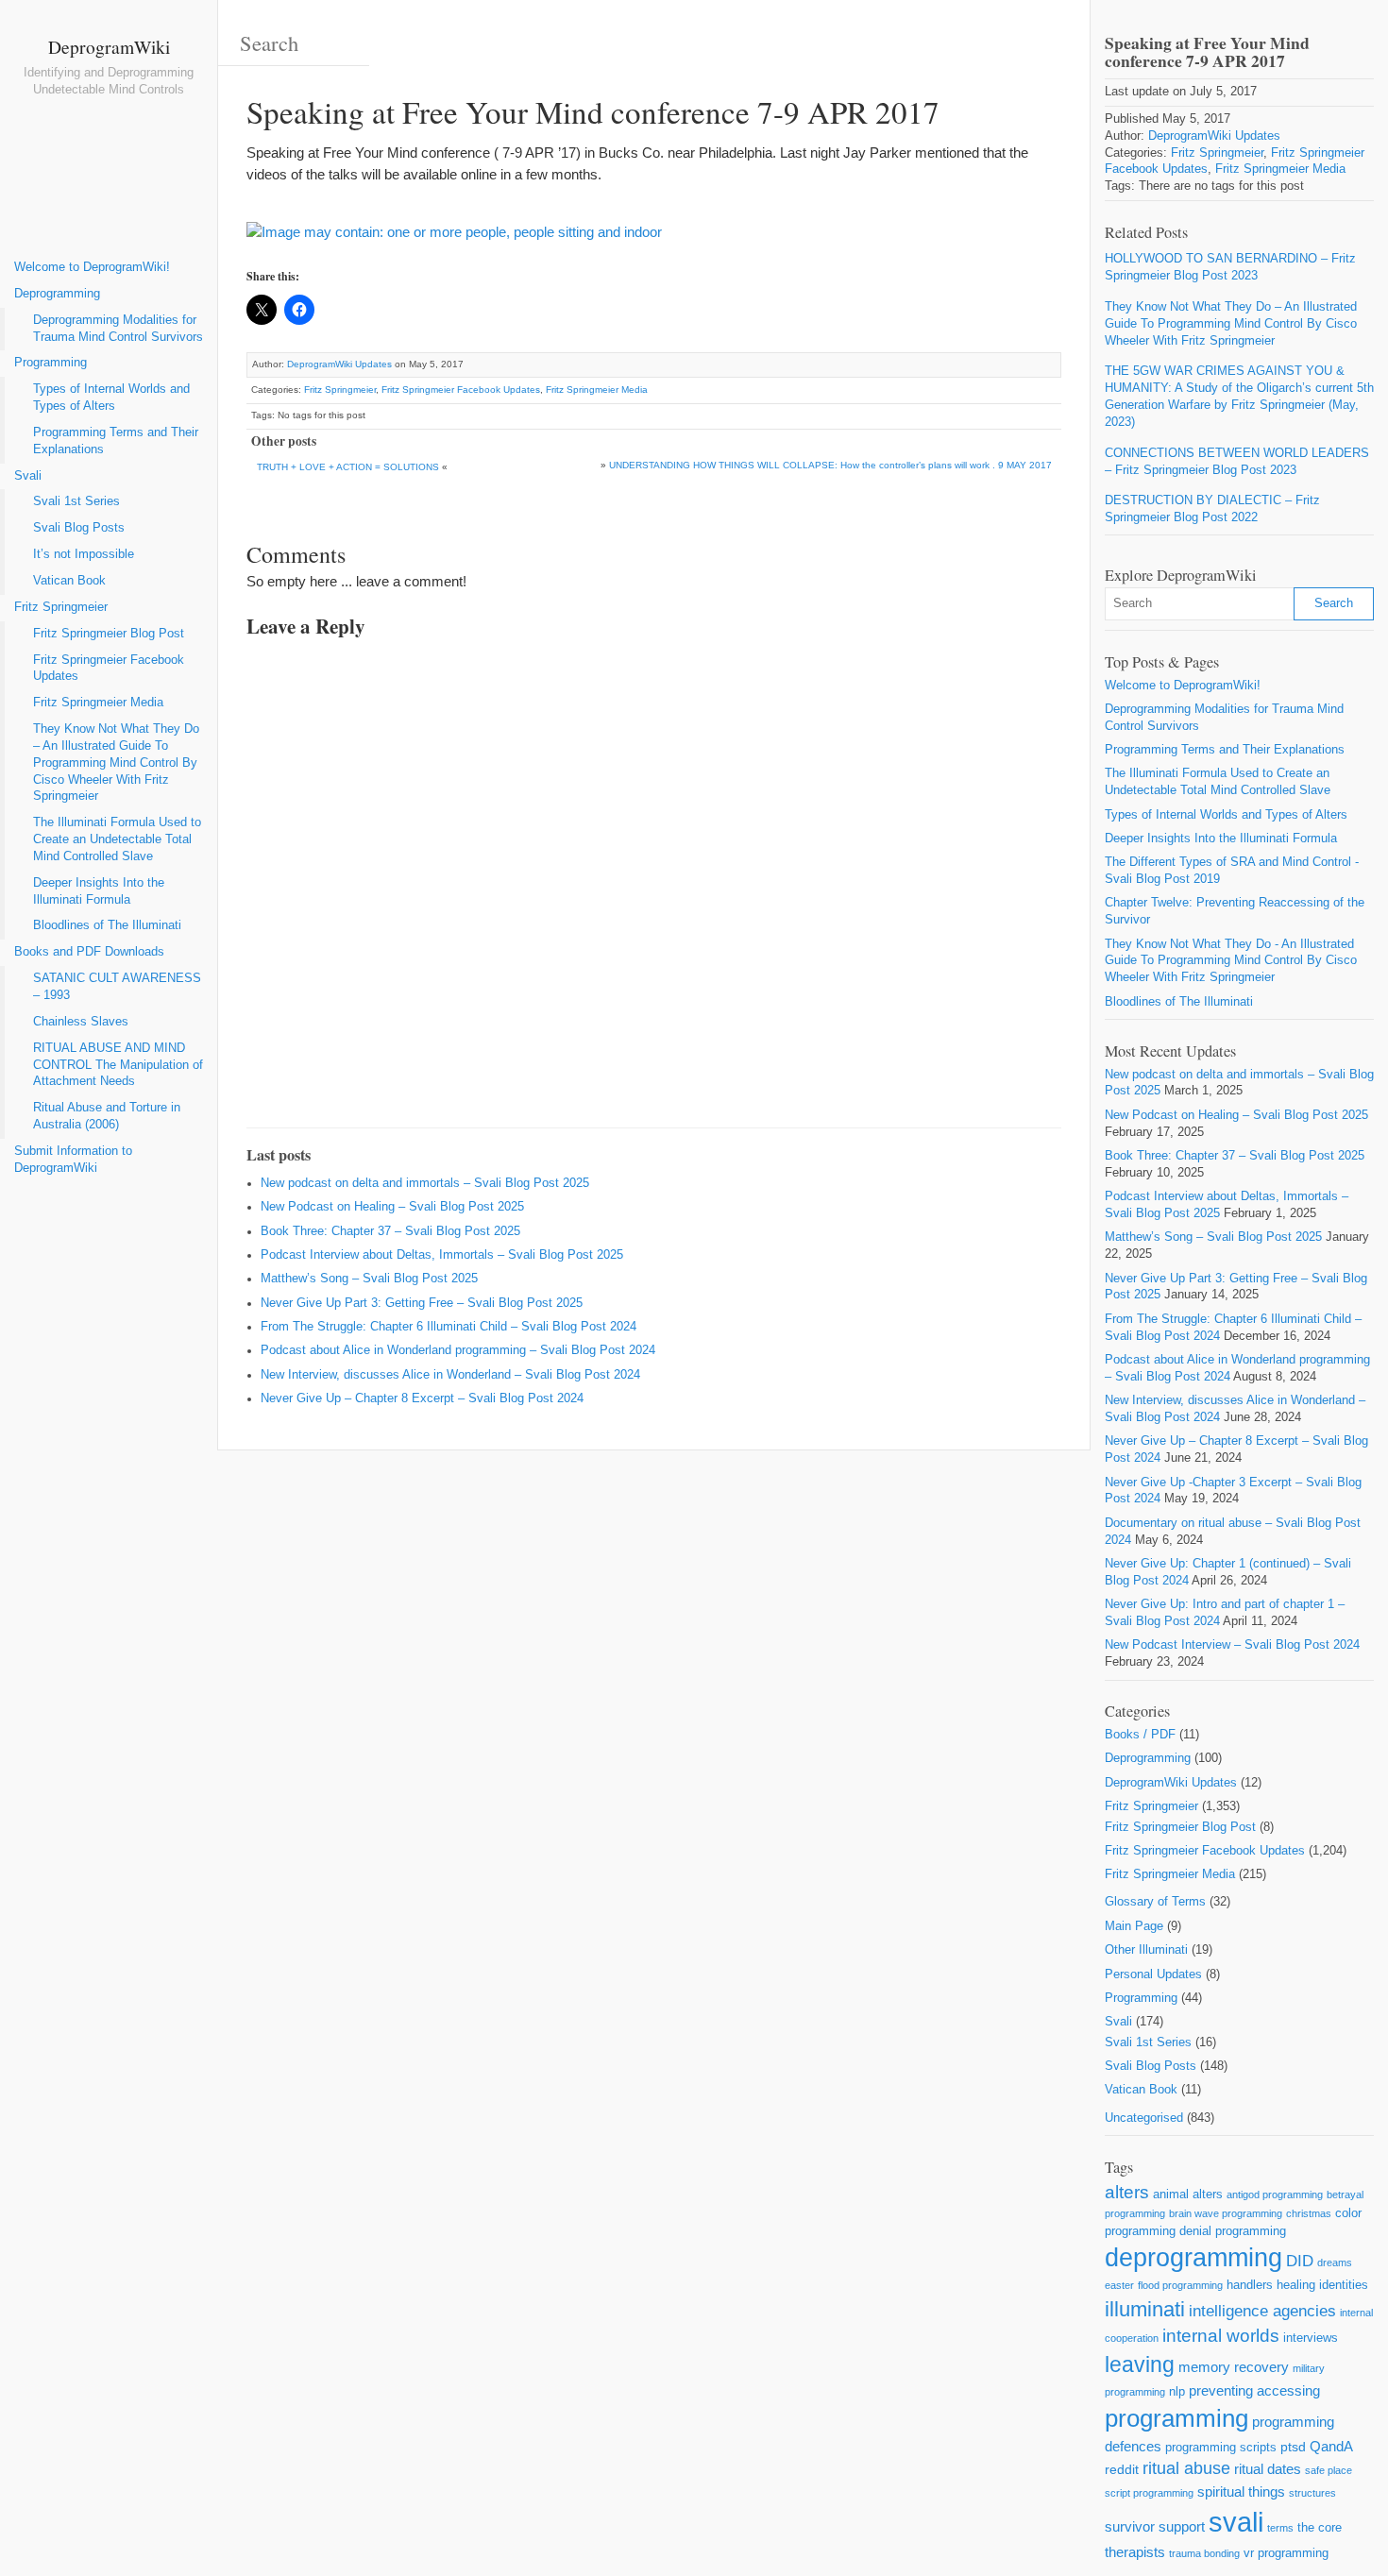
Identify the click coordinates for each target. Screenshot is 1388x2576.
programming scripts (1221, 2447)
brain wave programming (1226, 2213)
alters (1127, 2192)
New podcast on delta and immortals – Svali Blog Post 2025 (425, 1183)
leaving (1140, 2364)
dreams (1335, 2262)
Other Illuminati (1146, 1950)
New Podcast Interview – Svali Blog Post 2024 (1232, 1645)
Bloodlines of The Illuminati (107, 925)
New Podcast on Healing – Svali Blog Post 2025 (392, 1207)
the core (1320, 2527)
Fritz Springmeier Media (98, 703)
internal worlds (1221, 2336)
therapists (1135, 2552)
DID (1300, 2261)
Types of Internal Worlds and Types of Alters (111, 398)
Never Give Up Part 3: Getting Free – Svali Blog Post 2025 (422, 1303)
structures (1312, 2493)
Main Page (1134, 1926)
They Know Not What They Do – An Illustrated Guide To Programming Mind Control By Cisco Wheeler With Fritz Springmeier (116, 763)
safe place (1329, 2470)
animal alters (1188, 2194)
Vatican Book (69, 581)
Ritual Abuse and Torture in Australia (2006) (107, 1116)
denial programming (1233, 2231)
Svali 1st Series (76, 501)
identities (1344, 2285)
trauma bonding (1204, 2553)
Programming (51, 363)
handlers (1250, 2285)
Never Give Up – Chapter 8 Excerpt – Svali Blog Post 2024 (422, 1398)
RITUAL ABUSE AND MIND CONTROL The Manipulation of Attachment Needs (118, 1065)
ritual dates (1268, 2469)
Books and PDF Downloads (89, 952)
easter (1119, 2285)
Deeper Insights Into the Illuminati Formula (99, 891)
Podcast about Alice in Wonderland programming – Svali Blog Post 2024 (458, 1350)
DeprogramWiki (109, 46)
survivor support (1155, 2526)
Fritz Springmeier (61, 607)
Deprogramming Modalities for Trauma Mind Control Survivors (118, 329)
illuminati (1145, 2309)
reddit (1122, 2469)
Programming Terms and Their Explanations (116, 441)
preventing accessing (1254, 2390)
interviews (1311, 2338)
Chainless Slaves (81, 1022)
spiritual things (1241, 2491)
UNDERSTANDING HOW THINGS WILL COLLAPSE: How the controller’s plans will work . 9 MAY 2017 (830, 465)
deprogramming (1193, 2258)
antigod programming (1275, 2195)
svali (1236, 2522)
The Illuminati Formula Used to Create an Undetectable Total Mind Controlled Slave (117, 839)
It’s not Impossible (84, 554)
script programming (1149, 2493)
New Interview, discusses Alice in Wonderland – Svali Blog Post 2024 (450, 1375)
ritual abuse (1186, 2468)
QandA (1331, 2446)
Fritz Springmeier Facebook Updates (109, 669)
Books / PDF (1140, 1735)
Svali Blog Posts (79, 528)
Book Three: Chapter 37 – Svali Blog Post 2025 (390, 1231)
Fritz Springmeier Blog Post (109, 634)
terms (1280, 2528)
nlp (1177, 2391)
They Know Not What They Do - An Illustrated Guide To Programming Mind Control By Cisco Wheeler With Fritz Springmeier (1231, 961)
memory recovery (1234, 2367)
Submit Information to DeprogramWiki (73, 1160)
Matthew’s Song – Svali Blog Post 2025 (369, 1279)
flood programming (1180, 2285)
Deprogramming (57, 294)
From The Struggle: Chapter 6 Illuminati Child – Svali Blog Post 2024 (449, 1327)
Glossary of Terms (1155, 1902)
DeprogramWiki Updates (339, 364)
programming (1176, 2418)
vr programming (1286, 2553)
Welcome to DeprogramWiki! (92, 267)
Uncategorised (1144, 2118)
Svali (28, 476)
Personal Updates (1153, 1974)
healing (1296, 2285)
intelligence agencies (1262, 2311)
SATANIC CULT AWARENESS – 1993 (117, 987)
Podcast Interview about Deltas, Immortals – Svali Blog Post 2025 (442, 1255)
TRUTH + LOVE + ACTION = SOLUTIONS (348, 467)
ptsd (1293, 2447)
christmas (1309, 2213)
